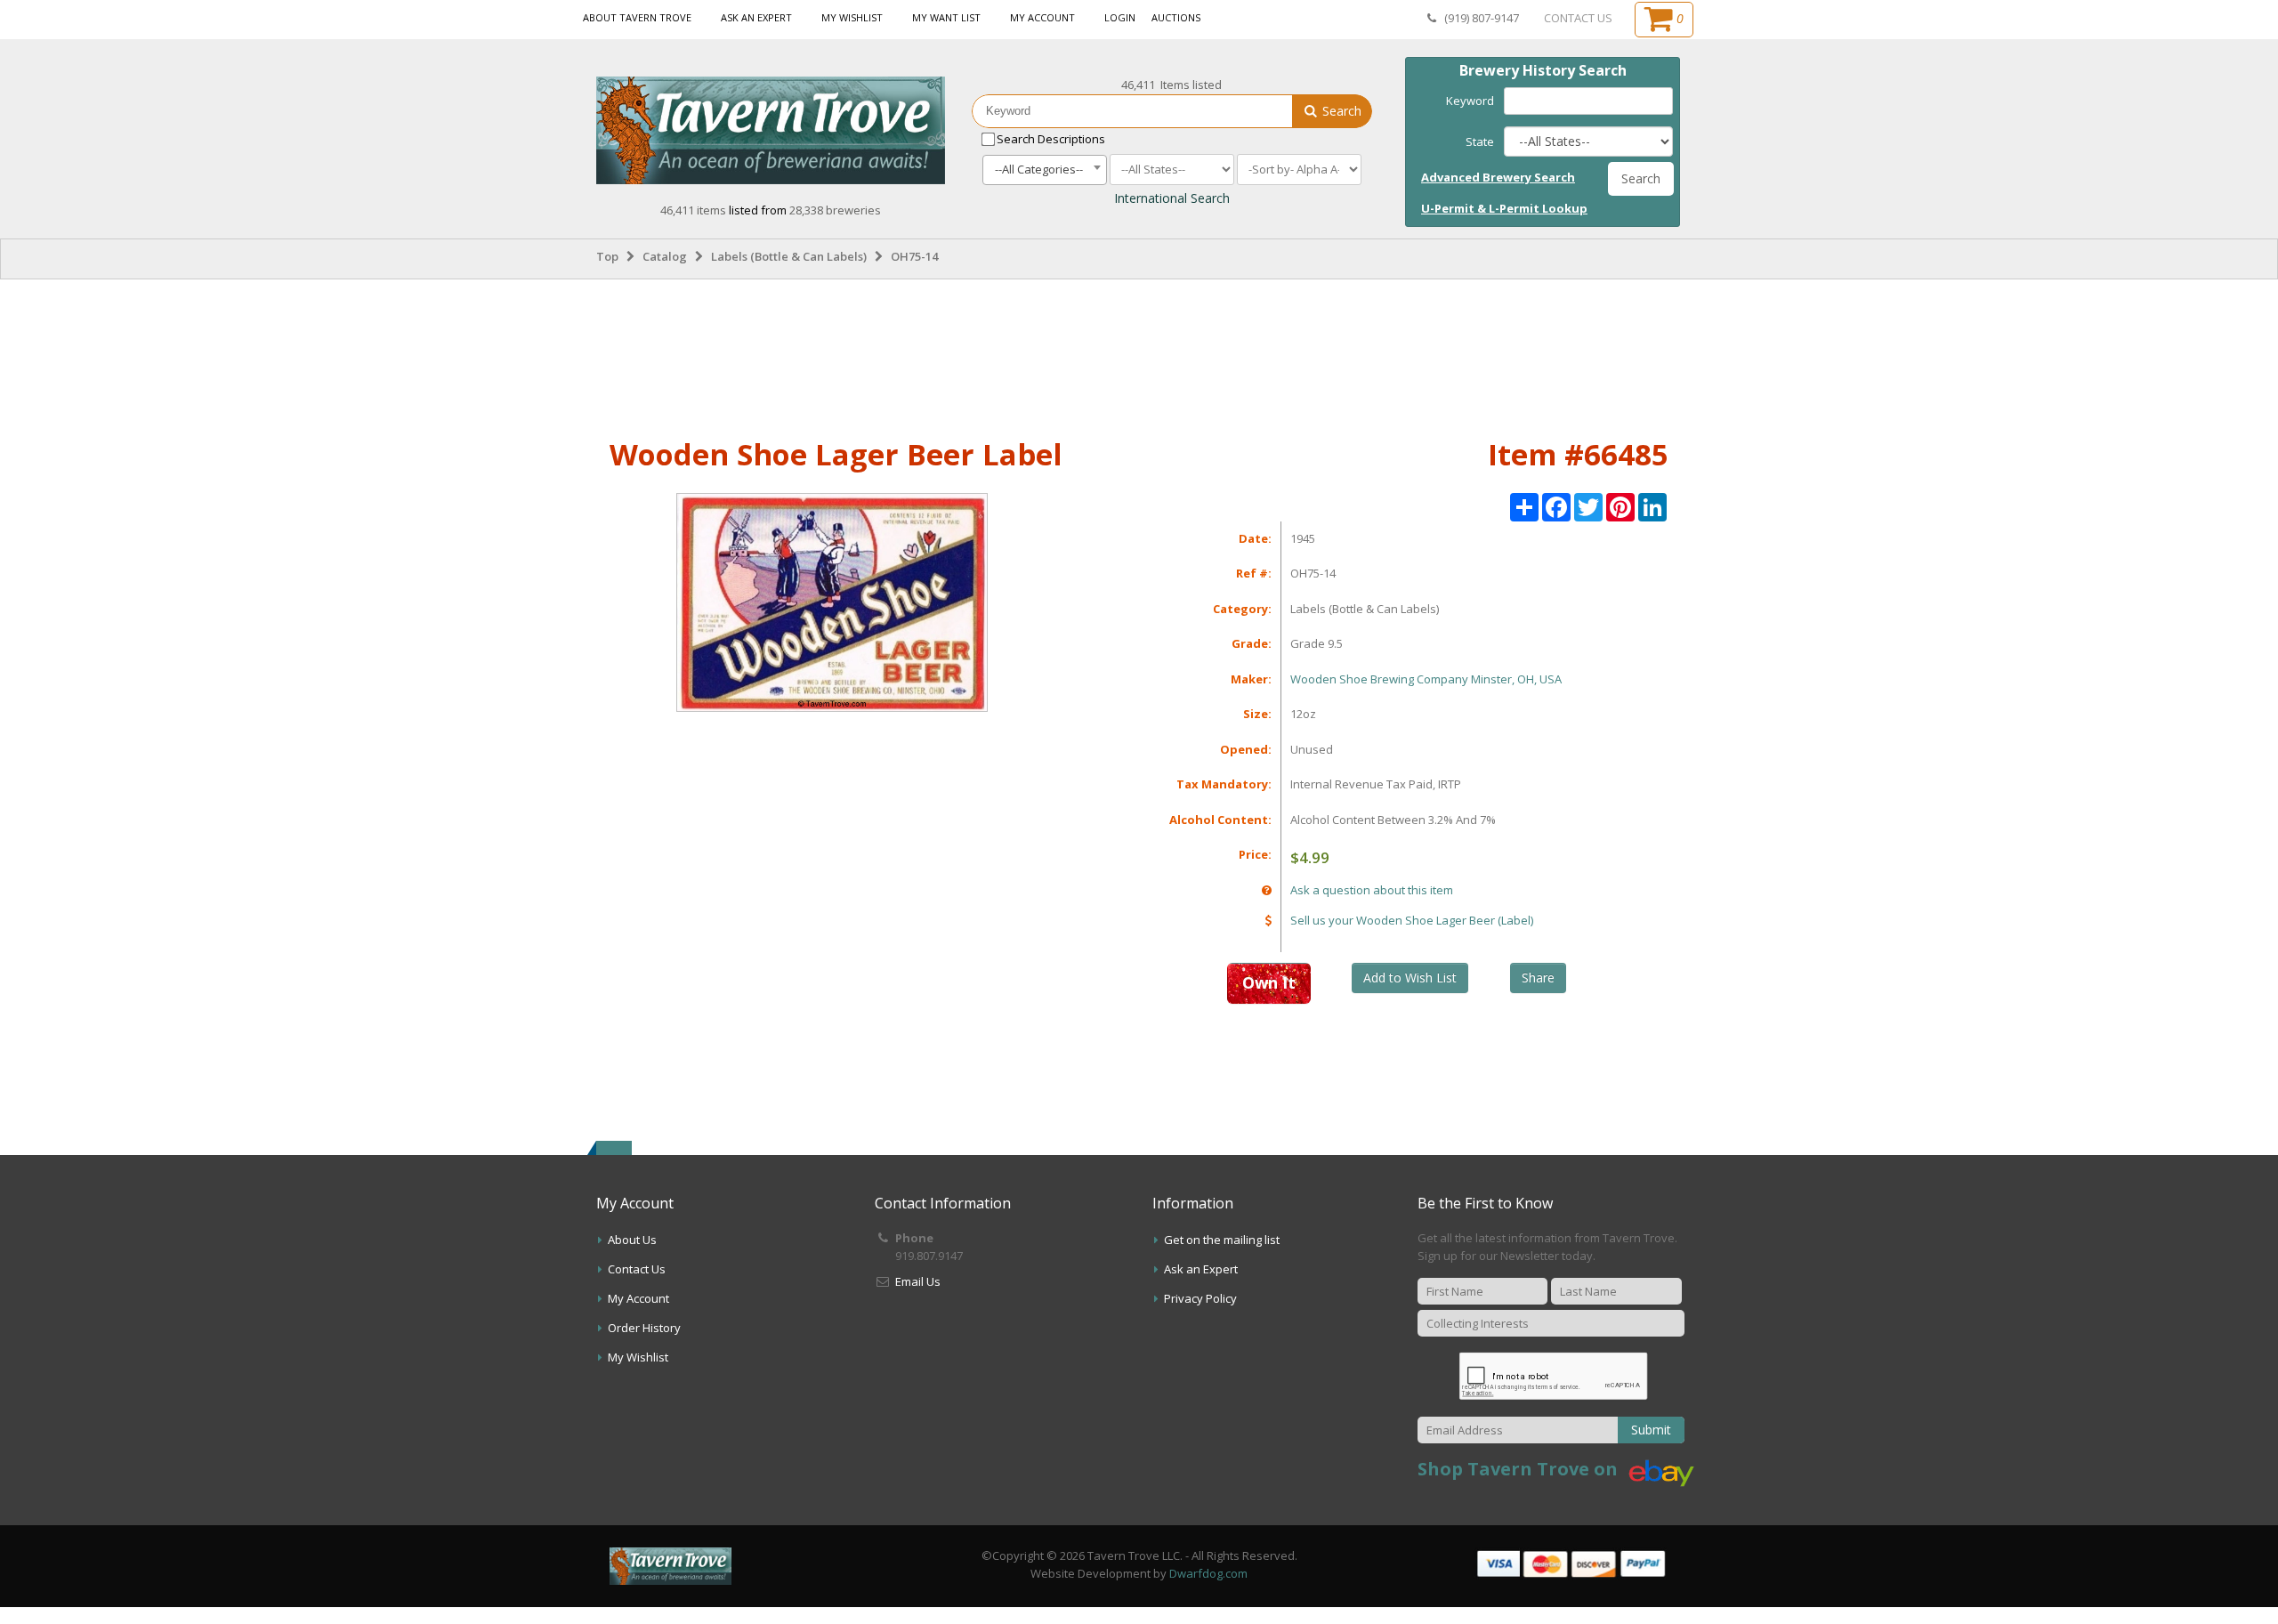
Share (1538, 978)
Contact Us (637, 1269)
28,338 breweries (835, 210)
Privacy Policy (1200, 1298)
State (1480, 141)
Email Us (918, 1281)
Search (1340, 111)
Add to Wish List (1410, 978)
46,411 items (695, 210)
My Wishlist (852, 17)
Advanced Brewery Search (1498, 177)
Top (607, 256)
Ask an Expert (756, 17)
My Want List (946, 17)
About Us (632, 1240)
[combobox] (1045, 170)
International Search (1172, 198)
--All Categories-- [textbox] (1039, 169)
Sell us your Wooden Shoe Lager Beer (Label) (1412, 920)
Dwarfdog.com (1208, 1573)
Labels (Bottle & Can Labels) (789, 256)
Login (1120, 17)
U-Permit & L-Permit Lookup (1504, 208)
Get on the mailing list (1222, 1240)
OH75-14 (914, 256)
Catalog (665, 256)
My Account (1042, 17)
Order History (644, 1328)
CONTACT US (1578, 18)
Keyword (1470, 101)
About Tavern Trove (637, 17)
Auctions (1176, 17)
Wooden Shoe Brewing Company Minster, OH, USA (1426, 679)
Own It (1269, 982)
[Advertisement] (1139, 355)
